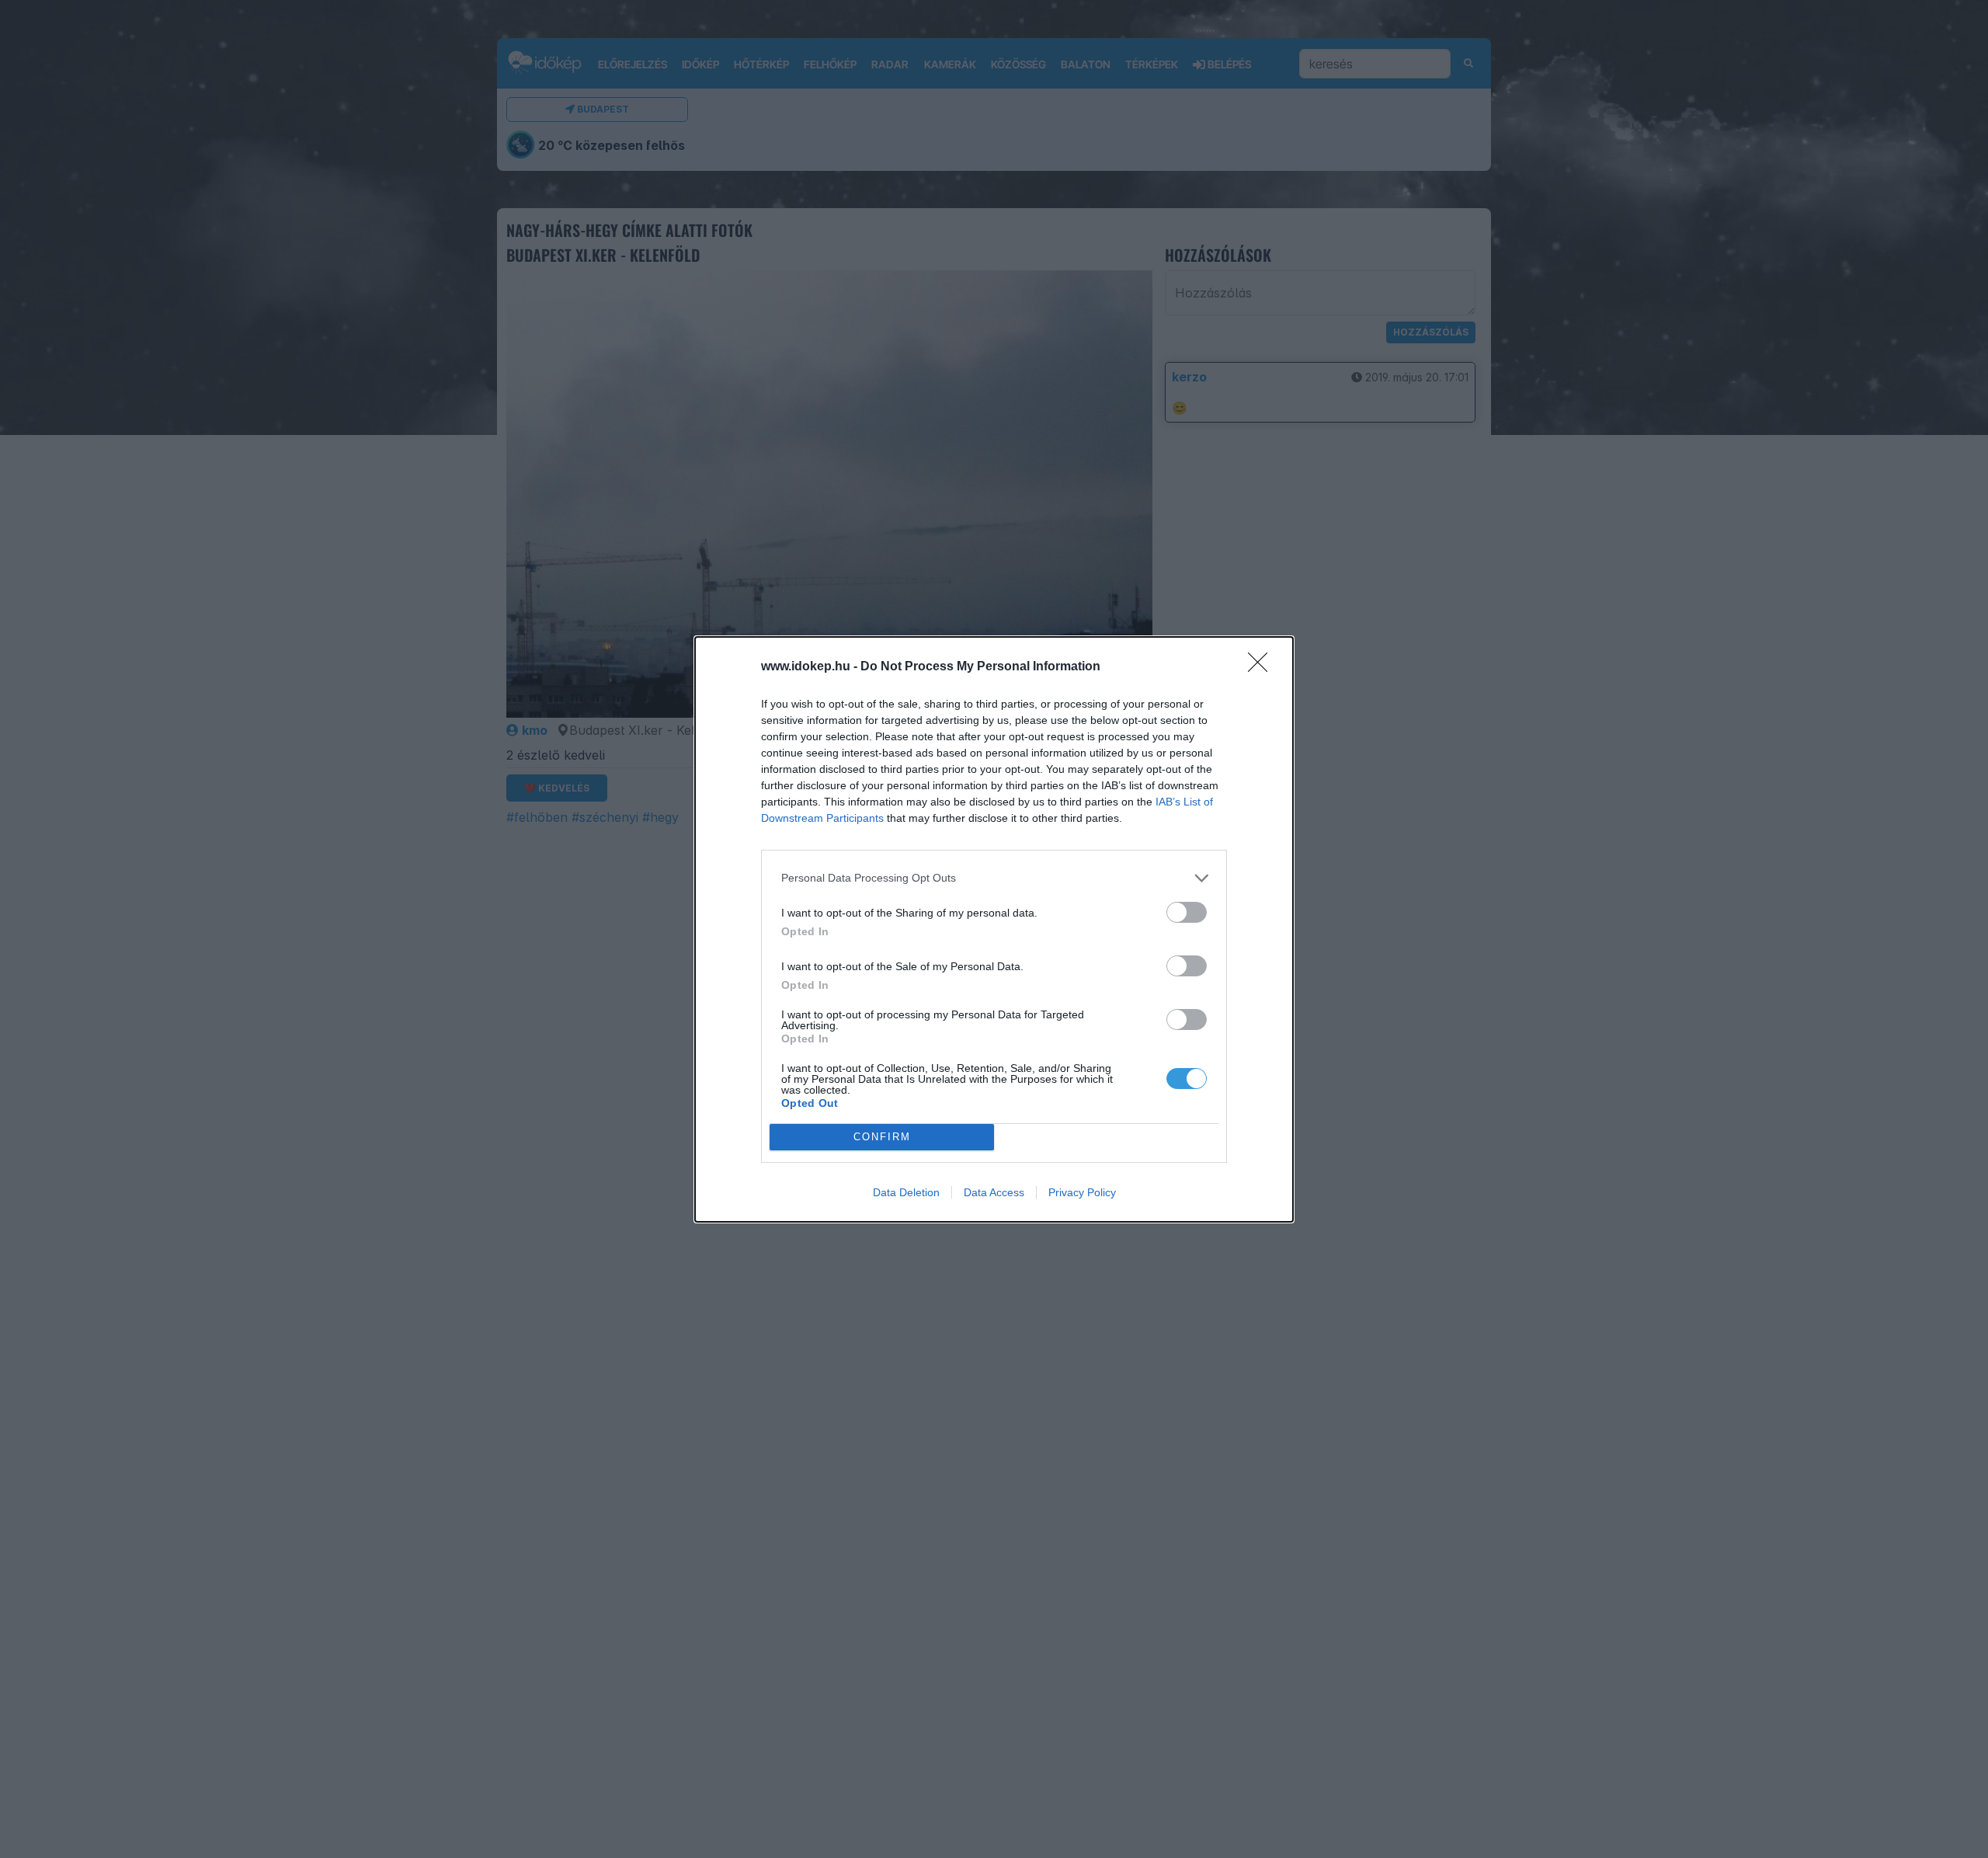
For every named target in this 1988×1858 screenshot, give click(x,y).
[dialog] (994, 929)
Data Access (994, 1192)
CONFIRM (882, 1137)
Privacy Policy (1082, 1192)
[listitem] (994, 878)
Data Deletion (906, 1192)
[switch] (1187, 912)
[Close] (1263, 667)
